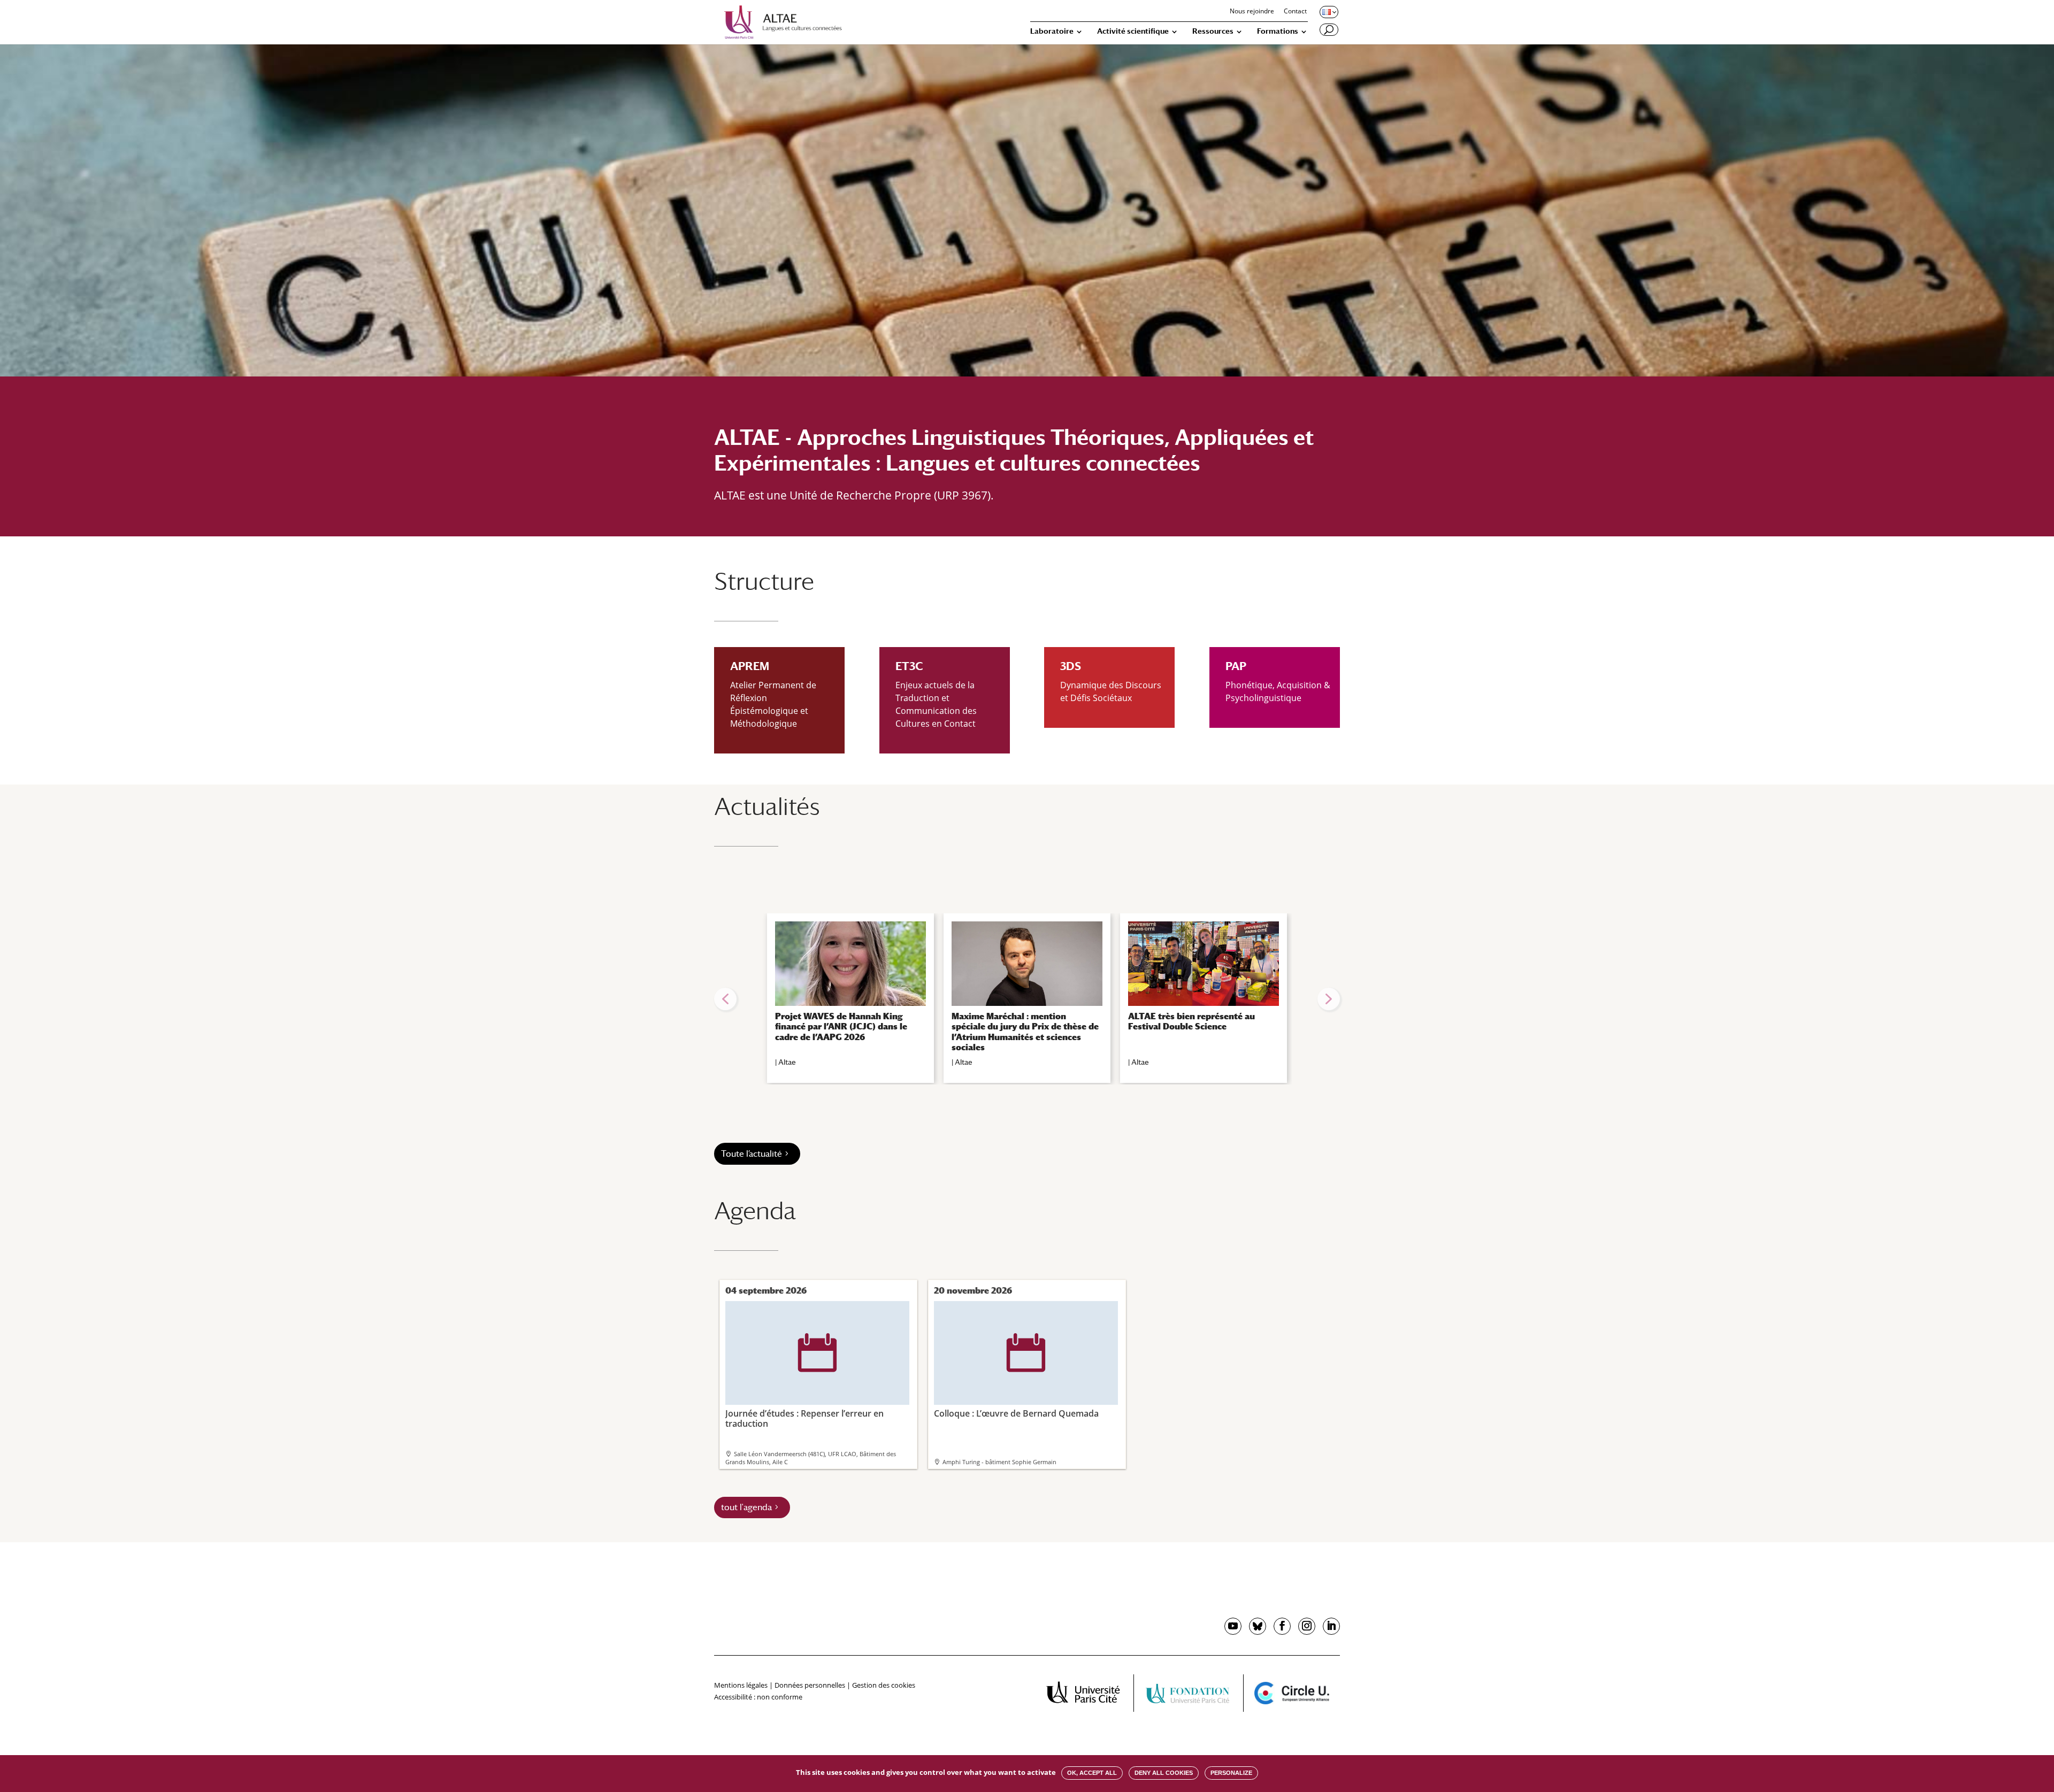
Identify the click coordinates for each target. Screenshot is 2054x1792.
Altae (787, 1062)
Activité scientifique (1133, 31)
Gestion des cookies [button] (884, 1685)
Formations (1278, 31)
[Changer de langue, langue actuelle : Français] (1328, 12)
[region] (1027, 999)
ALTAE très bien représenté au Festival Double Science (1191, 1021)
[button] (725, 999)
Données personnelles (810, 1685)
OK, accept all (1092, 1773)
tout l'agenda (746, 1507)
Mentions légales (741, 1685)
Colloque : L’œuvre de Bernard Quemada (1016, 1376)
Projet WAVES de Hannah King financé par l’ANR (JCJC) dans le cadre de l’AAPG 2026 (841, 1026)
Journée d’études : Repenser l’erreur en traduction (804, 1381)
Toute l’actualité (752, 1154)
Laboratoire (1052, 31)
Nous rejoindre (1252, 12)
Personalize (1231, 1773)
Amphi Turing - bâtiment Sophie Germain (999, 1462)
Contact (1295, 12)
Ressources (1213, 31)
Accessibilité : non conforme (758, 1697)
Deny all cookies (1164, 1773)
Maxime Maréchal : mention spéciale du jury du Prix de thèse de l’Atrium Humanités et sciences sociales (1025, 1032)
